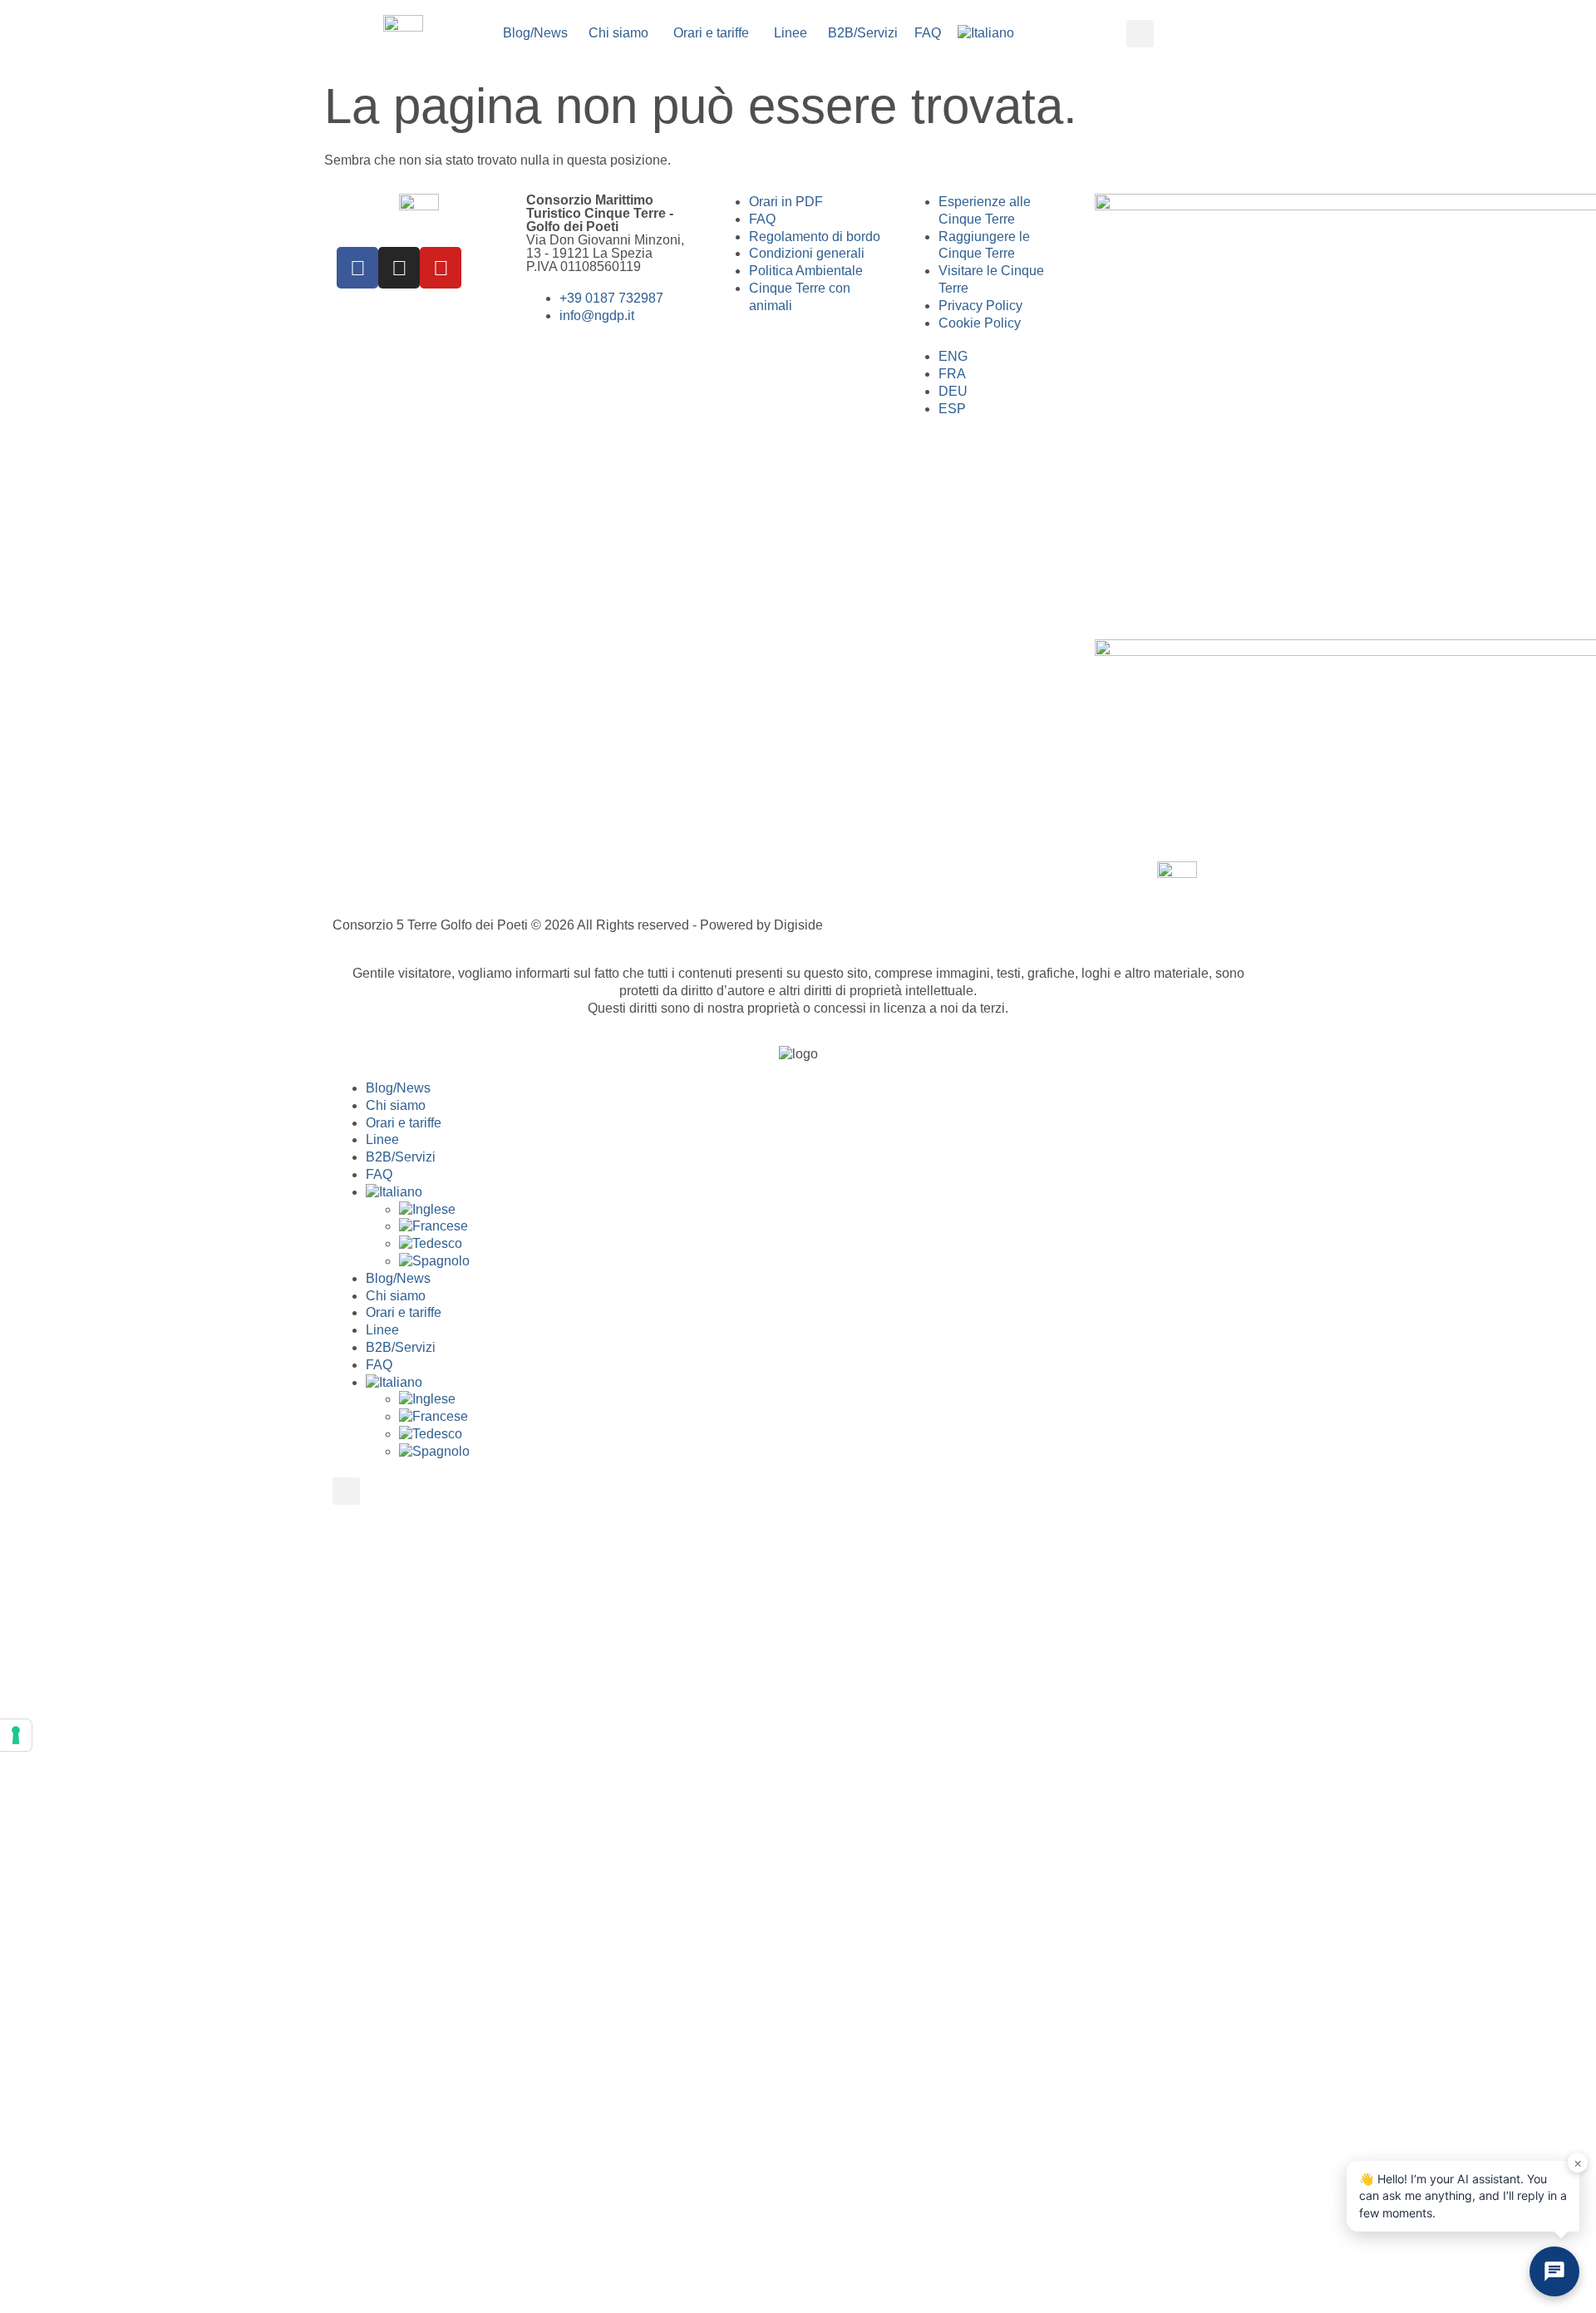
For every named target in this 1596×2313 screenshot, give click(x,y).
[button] (1140, 34)
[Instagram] (399, 268)
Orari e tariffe (404, 1123)
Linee (382, 1139)
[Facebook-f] (357, 268)
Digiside (798, 925)
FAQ (379, 1174)
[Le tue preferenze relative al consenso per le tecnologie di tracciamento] (16, 1735)
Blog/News (398, 1088)
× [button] (1578, 2163)
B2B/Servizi (401, 1157)
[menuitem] (986, 34)
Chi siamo (396, 1105)
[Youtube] (441, 268)
